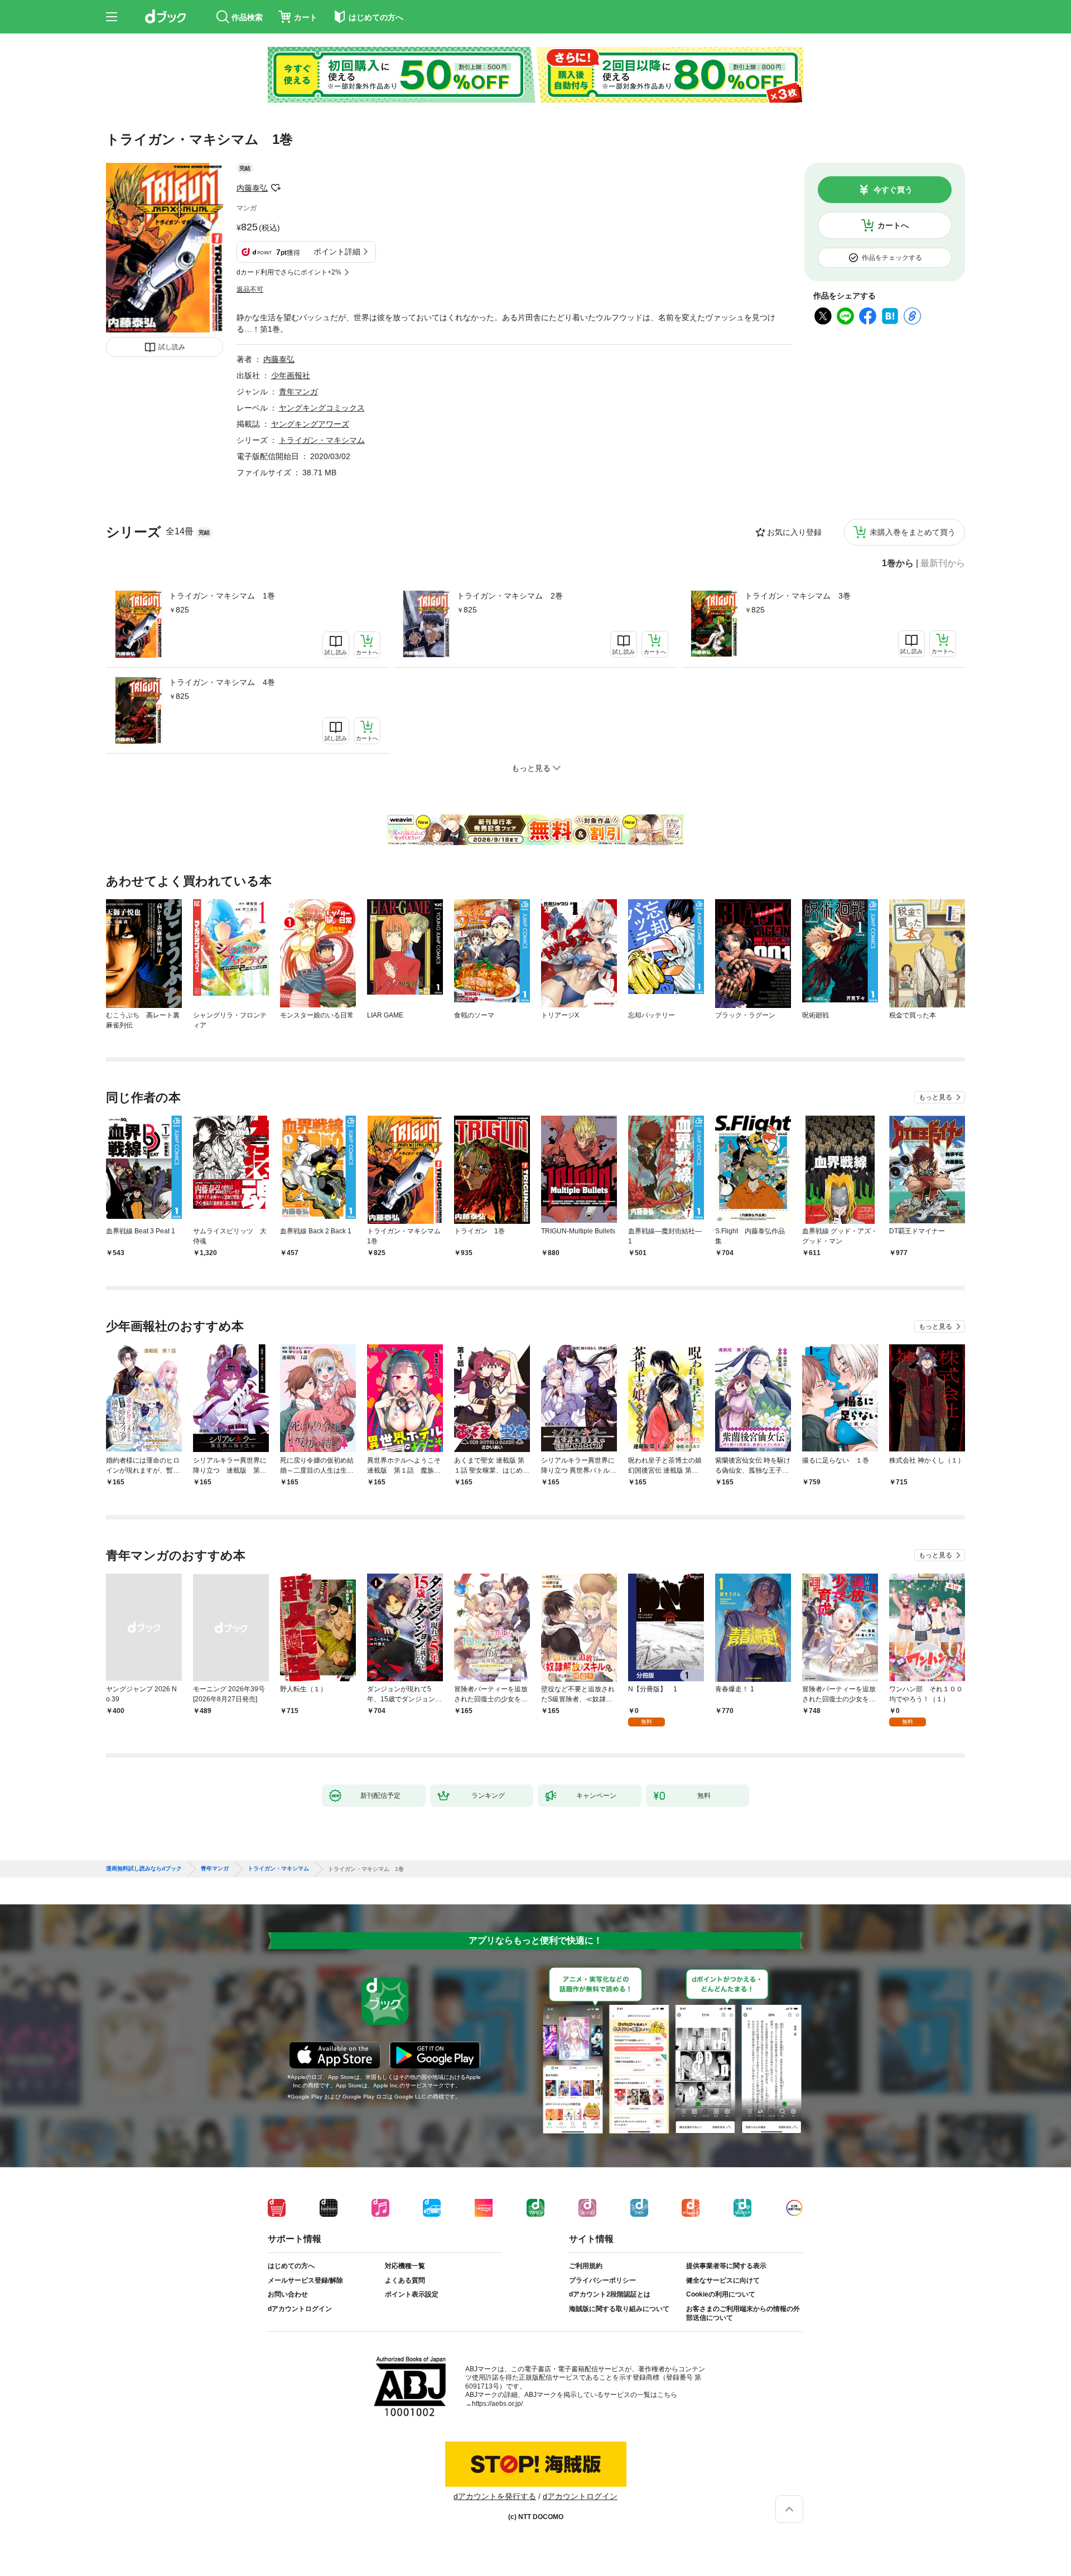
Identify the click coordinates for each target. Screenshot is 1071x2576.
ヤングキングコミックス (322, 408)
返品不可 (250, 290)
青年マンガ (298, 392)
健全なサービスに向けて (723, 2280)
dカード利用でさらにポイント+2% (289, 272)
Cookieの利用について (721, 2294)
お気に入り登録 (794, 532)
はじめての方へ (291, 2266)
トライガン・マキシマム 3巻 (798, 596)
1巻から (898, 563)
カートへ (893, 225)
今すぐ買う (893, 190)
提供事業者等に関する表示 (726, 2266)
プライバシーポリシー (602, 2280)
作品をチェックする (892, 258)
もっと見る (935, 1097)
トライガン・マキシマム (322, 440)
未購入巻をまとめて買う (913, 532)
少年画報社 (291, 375)
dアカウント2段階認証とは (610, 2294)
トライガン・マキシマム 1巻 (222, 596)
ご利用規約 (586, 2266)
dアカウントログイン (300, 2309)
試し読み (172, 347)
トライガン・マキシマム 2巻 (510, 596)
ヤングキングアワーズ (310, 424)
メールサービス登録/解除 (305, 2280)
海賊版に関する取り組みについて (619, 2309)
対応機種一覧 (405, 2266)
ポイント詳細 (337, 252)
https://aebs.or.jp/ (497, 2404)
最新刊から (943, 563)
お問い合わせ (288, 2294)
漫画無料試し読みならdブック (144, 1869)
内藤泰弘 (252, 188)
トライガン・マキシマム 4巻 (222, 682)
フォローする (276, 188)
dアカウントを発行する (495, 2496)
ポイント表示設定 (412, 2294)
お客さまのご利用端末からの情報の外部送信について (743, 2313)
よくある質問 (405, 2280)
